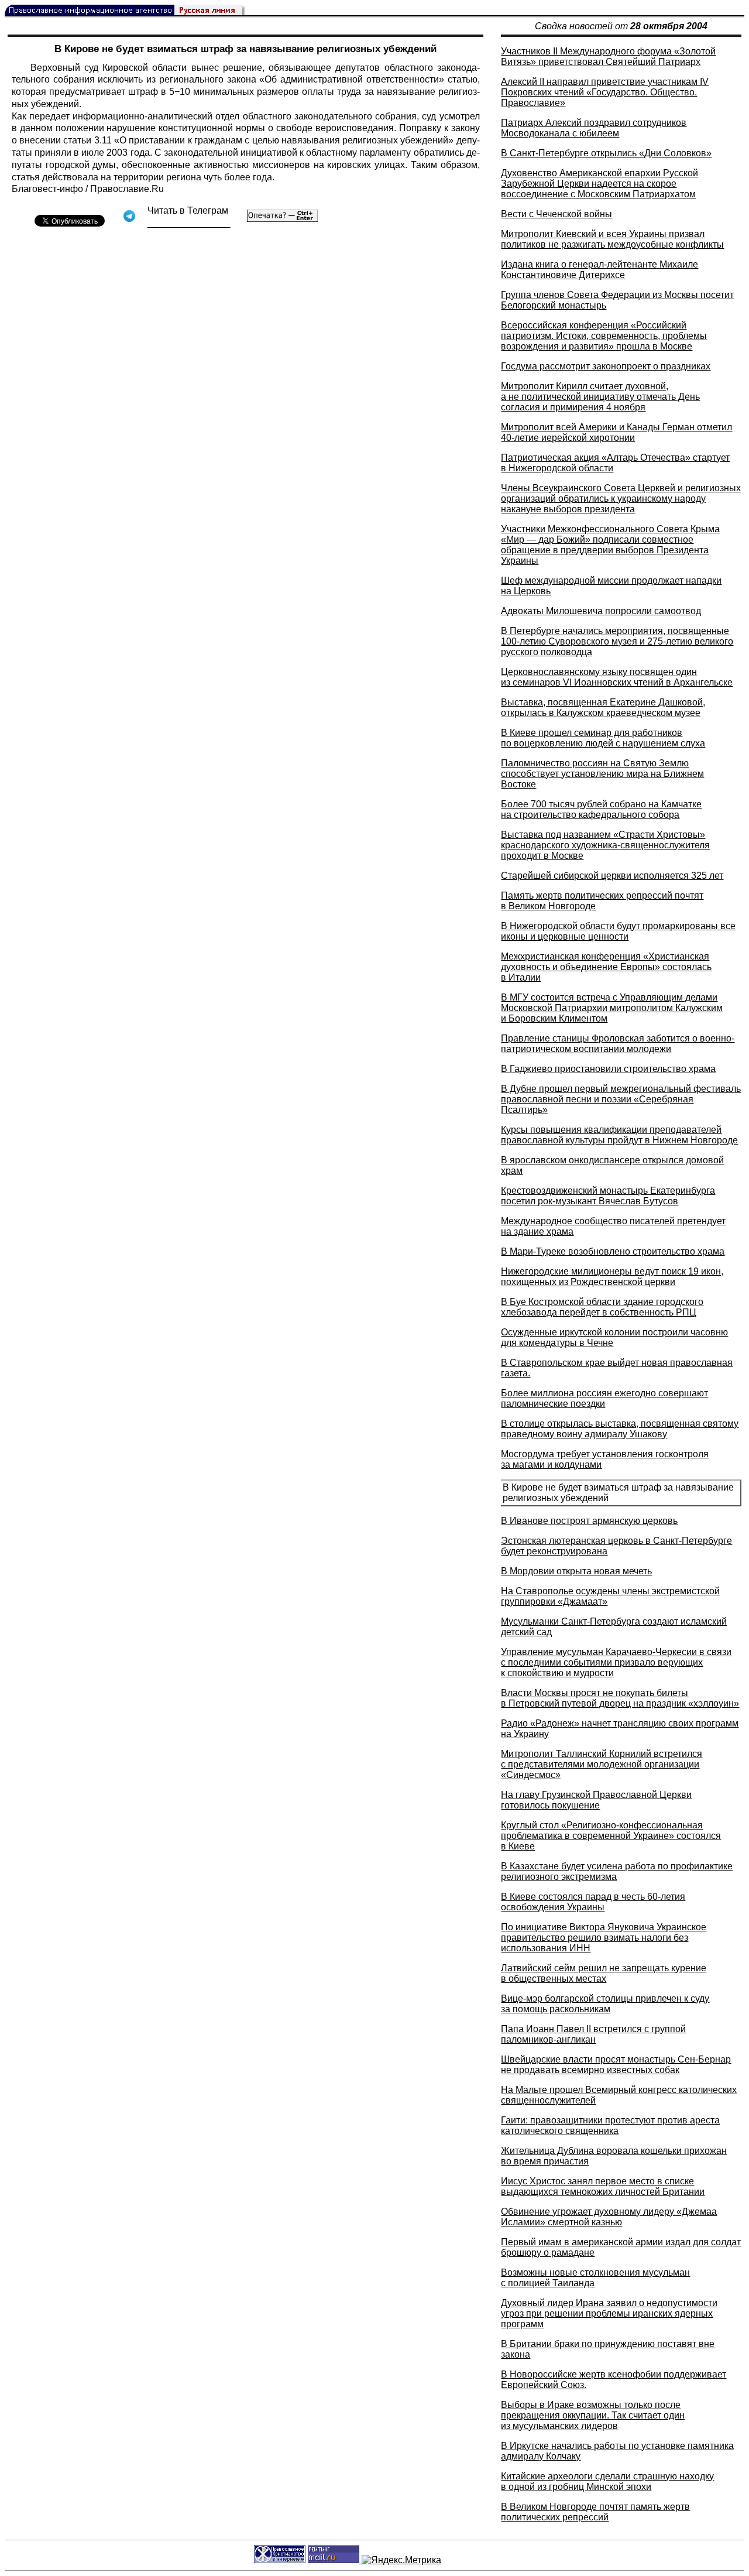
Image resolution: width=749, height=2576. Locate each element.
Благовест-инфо (47, 189)
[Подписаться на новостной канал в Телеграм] (189, 223)
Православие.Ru (127, 189)
